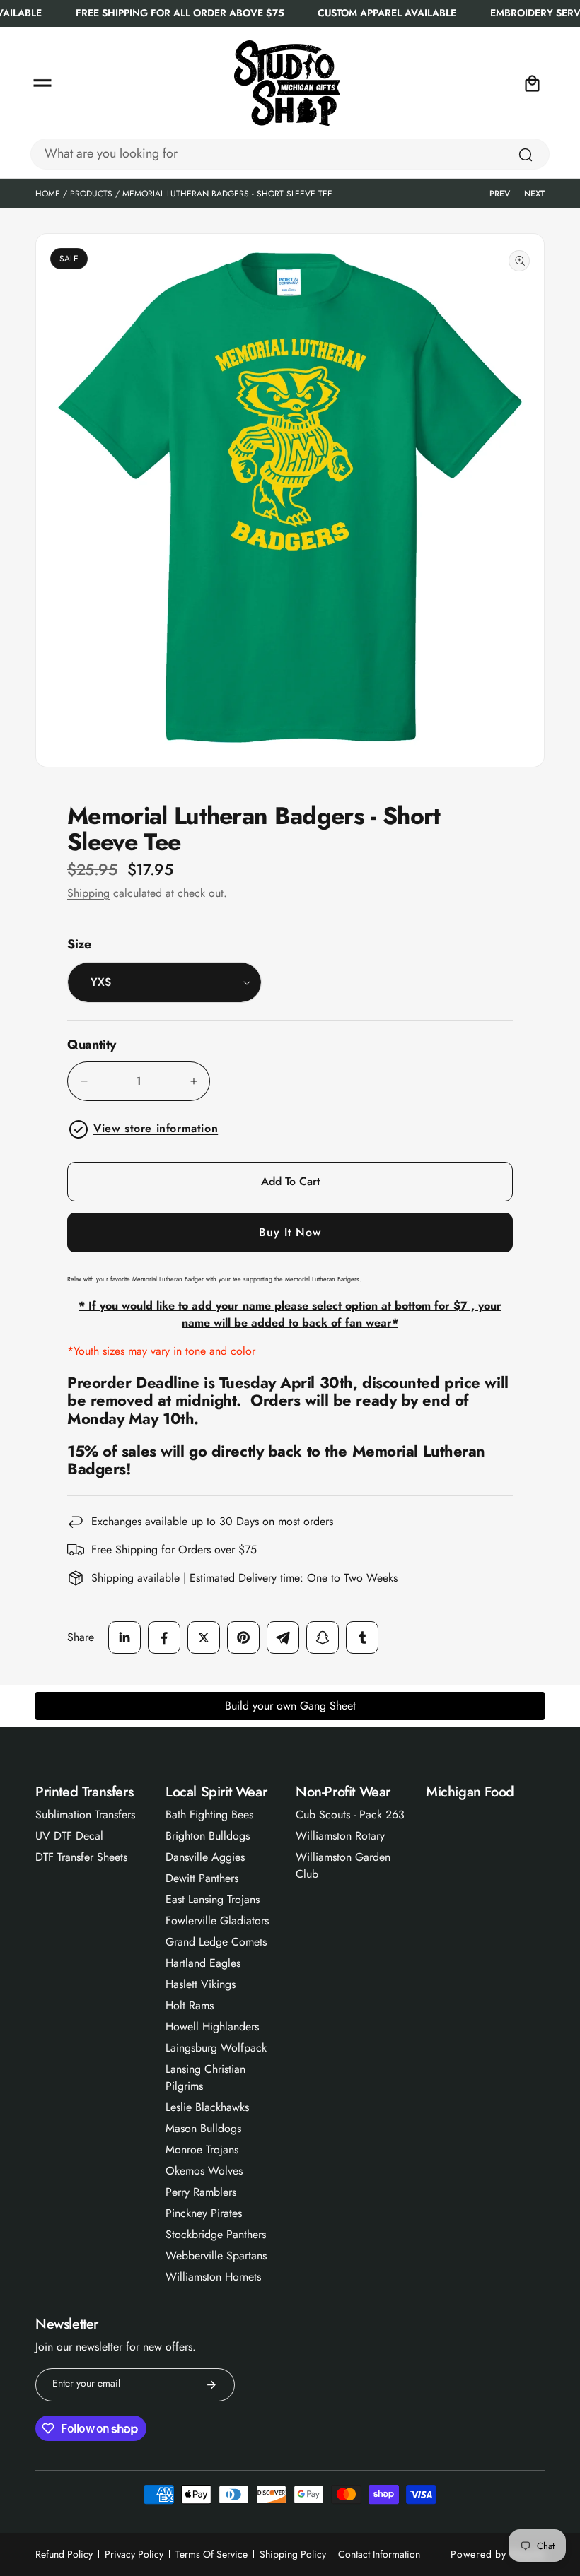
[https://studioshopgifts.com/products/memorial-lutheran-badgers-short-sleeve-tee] (124, 1637)
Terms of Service (211, 2554)
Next (534, 194)
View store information (156, 1128)
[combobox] (290, 154)
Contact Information (379, 2554)
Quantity (92, 1045)
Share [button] (81, 1637)
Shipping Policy (293, 2554)
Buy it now (290, 1232)
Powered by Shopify (498, 2554)
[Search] (526, 155)
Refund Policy (64, 2554)
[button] (42, 83)
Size (79, 944)
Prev (500, 194)
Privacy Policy (134, 2554)
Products (91, 194)
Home (48, 194)
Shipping (88, 893)
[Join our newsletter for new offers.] (211, 2385)
